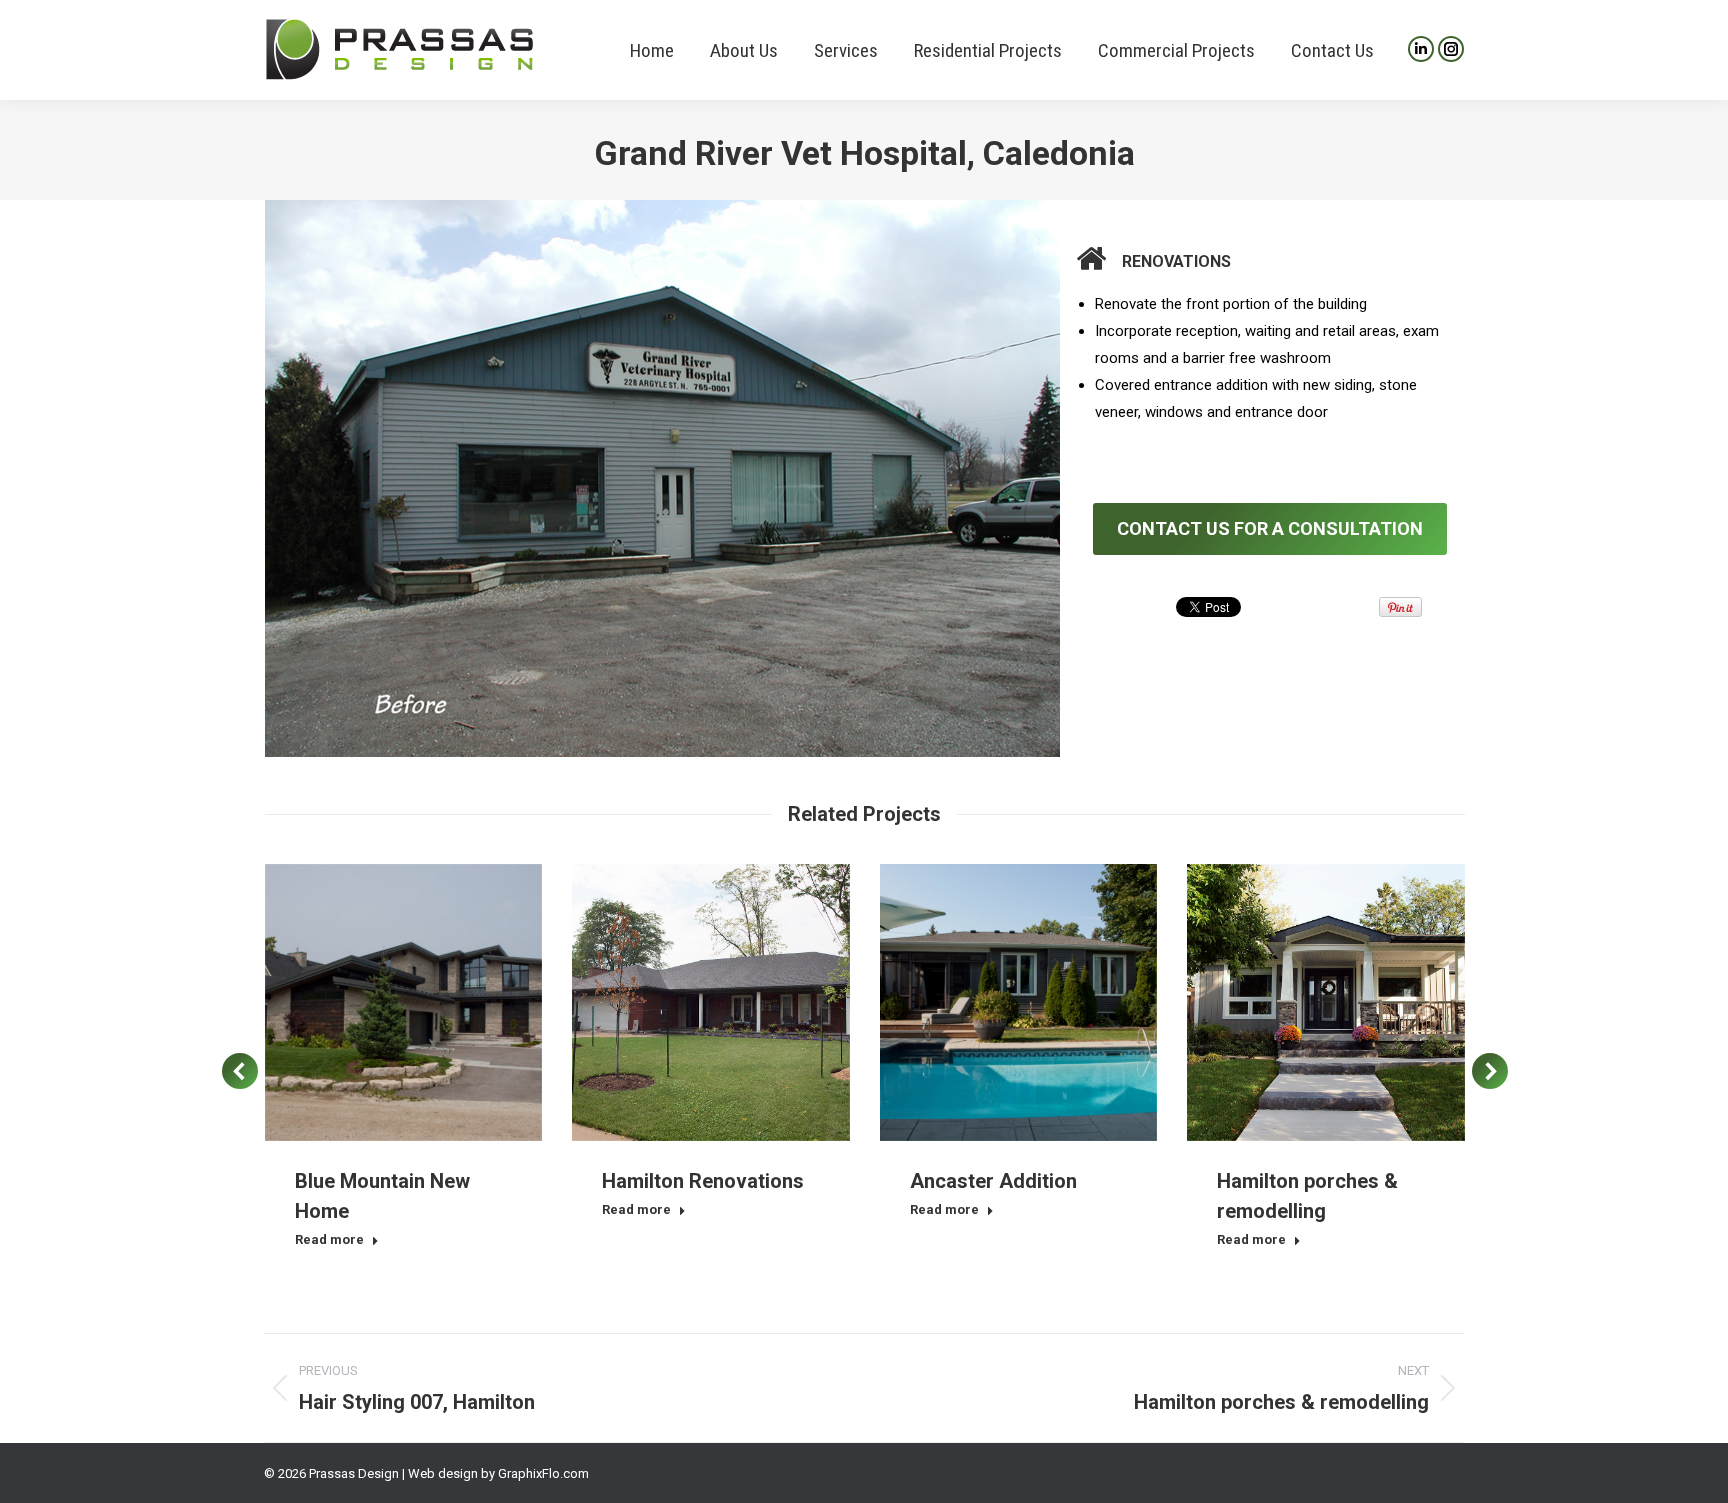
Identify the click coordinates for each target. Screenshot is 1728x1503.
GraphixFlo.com (543, 1473)
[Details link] (430, 1002)
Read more (329, 1239)
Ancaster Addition (993, 1181)
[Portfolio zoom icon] (376, 1002)
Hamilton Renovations (703, 1181)
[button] (240, 1071)
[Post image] (404, 1003)
